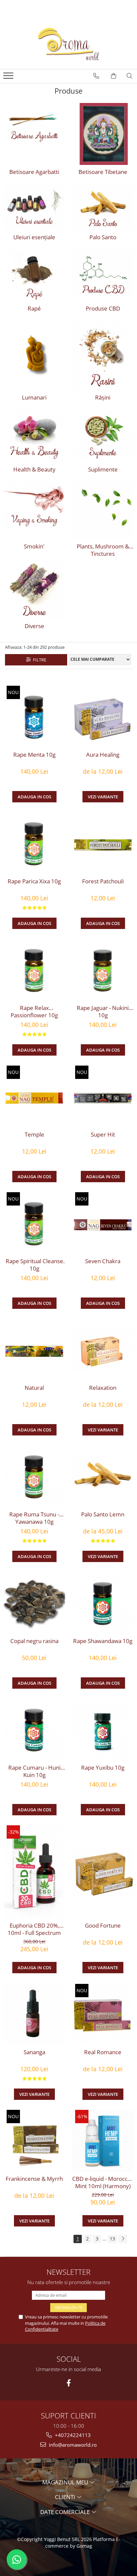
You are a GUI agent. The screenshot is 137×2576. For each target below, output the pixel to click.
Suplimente (103, 469)
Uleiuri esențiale (34, 237)
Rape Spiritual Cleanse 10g (34, 1265)
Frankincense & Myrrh (34, 2179)
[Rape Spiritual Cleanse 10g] (34, 1223)
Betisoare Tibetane (103, 172)
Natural (34, 1388)
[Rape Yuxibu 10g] (103, 1730)
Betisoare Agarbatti (34, 172)
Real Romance (103, 2052)
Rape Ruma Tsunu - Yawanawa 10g (34, 1518)
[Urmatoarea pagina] (123, 2239)
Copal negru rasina (34, 1641)
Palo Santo (103, 237)
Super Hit (103, 1135)
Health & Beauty (34, 469)
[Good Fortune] (103, 1872)
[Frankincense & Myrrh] (34, 2141)
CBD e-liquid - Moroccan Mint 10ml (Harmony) (103, 2182)
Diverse (34, 626)
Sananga (34, 2052)
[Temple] (34, 1097)
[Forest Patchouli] (103, 843)
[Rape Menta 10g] (34, 717)
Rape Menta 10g (34, 755)
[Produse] (9, 78)
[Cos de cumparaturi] (114, 76)
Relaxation (103, 1388)
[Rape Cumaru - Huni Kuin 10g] (34, 1730)
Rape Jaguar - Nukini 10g (103, 1012)
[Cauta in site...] (130, 76)
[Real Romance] (103, 2014)
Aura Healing (103, 755)
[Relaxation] (103, 1350)
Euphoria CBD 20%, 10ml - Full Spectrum (34, 1929)
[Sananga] (34, 2014)
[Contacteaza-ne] (96, 76)
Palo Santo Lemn (103, 1514)
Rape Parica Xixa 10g (34, 881)
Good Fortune (103, 1926)
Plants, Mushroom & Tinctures (103, 550)
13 (112, 2239)
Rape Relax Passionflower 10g (34, 1012)
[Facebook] (69, 2383)
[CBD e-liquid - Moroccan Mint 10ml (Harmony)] (103, 2141)
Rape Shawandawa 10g (103, 1641)
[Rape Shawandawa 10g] (103, 1603)
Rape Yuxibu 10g (103, 1768)
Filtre (39, 660)
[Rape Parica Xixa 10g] (34, 843)
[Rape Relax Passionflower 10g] (34, 970)
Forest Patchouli (103, 881)
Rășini (103, 398)
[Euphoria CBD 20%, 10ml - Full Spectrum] (34, 1872)
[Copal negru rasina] (34, 1603)
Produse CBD (103, 309)
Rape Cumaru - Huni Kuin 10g (34, 1771)
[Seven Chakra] (103, 1223)
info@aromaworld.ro (72, 2445)
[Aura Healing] (103, 717)
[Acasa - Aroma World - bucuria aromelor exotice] (68, 44)
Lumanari (34, 398)
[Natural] (34, 1350)
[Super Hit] (103, 1097)
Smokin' (34, 546)
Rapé (34, 309)
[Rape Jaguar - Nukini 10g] (103, 970)
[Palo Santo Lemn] (103, 1476)
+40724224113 (72, 2435)
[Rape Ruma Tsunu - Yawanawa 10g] (34, 1476)
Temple (34, 1135)
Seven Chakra (103, 1261)
